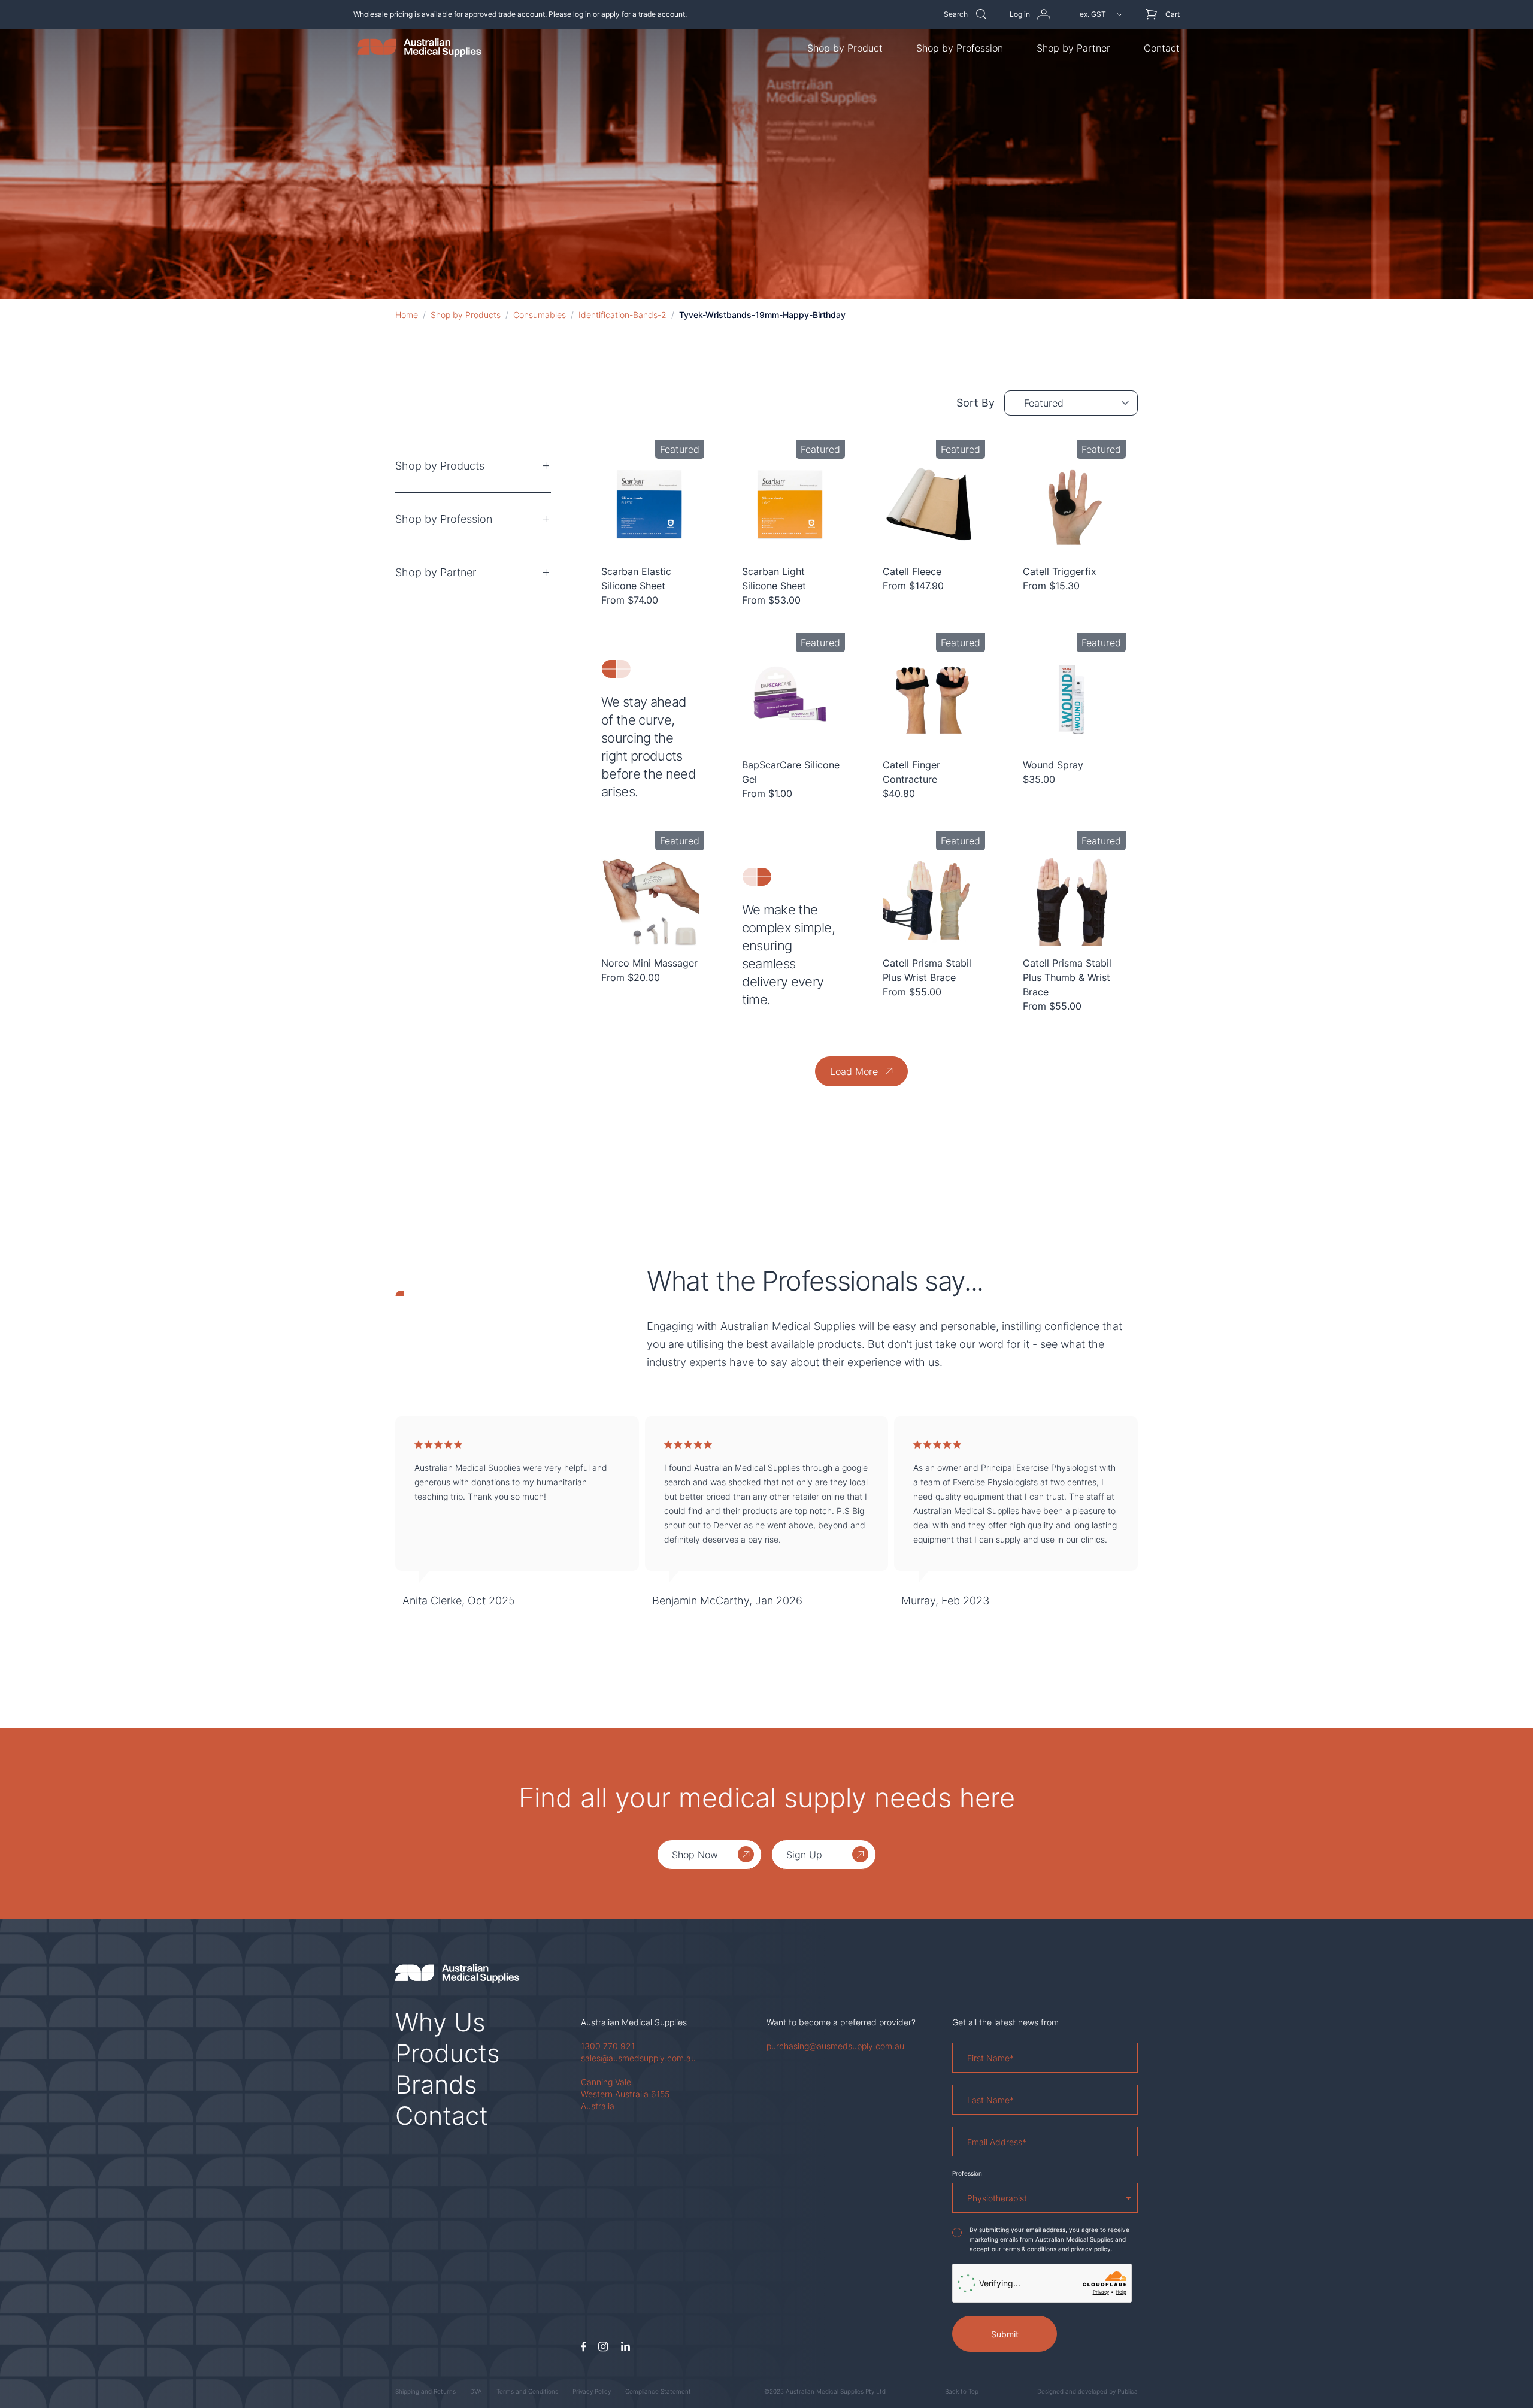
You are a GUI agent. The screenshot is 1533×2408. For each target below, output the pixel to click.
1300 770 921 (608, 2046)
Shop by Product (845, 48)
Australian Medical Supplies (634, 2022)
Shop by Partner (1073, 48)
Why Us (440, 2022)
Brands (436, 2084)
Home (407, 315)
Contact (1162, 48)
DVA (476, 2391)
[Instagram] (603, 2347)
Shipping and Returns (425, 2391)
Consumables (540, 315)
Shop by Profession (960, 48)
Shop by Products (466, 315)
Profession (967, 2173)
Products (448, 2053)
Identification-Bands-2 (622, 315)
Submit (1005, 2334)
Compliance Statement (658, 2391)
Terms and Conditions (527, 2391)
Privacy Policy (592, 2391)
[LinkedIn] (625, 2347)
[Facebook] (584, 2347)
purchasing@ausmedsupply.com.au (835, 2046)
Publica (1128, 2391)
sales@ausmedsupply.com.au (638, 2058)
